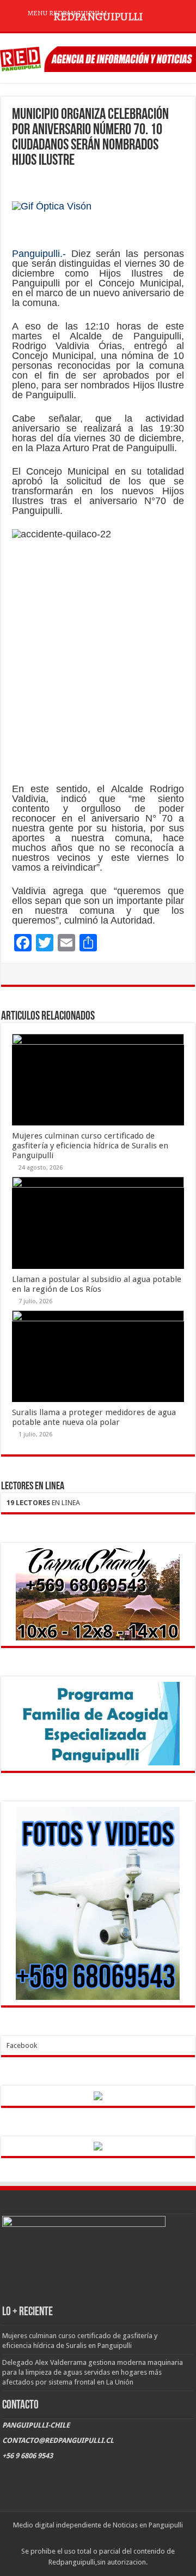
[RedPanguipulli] (98, 57)
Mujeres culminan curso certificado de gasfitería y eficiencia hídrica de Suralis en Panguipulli (90, 1146)
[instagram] (108, 2538)
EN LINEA (43, 1503)
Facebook (22, 2045)
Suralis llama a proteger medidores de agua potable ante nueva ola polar (94, 1417)
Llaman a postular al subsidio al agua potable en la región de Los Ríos (97, 1284)
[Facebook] (87, 2538)
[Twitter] (98, 2538)
